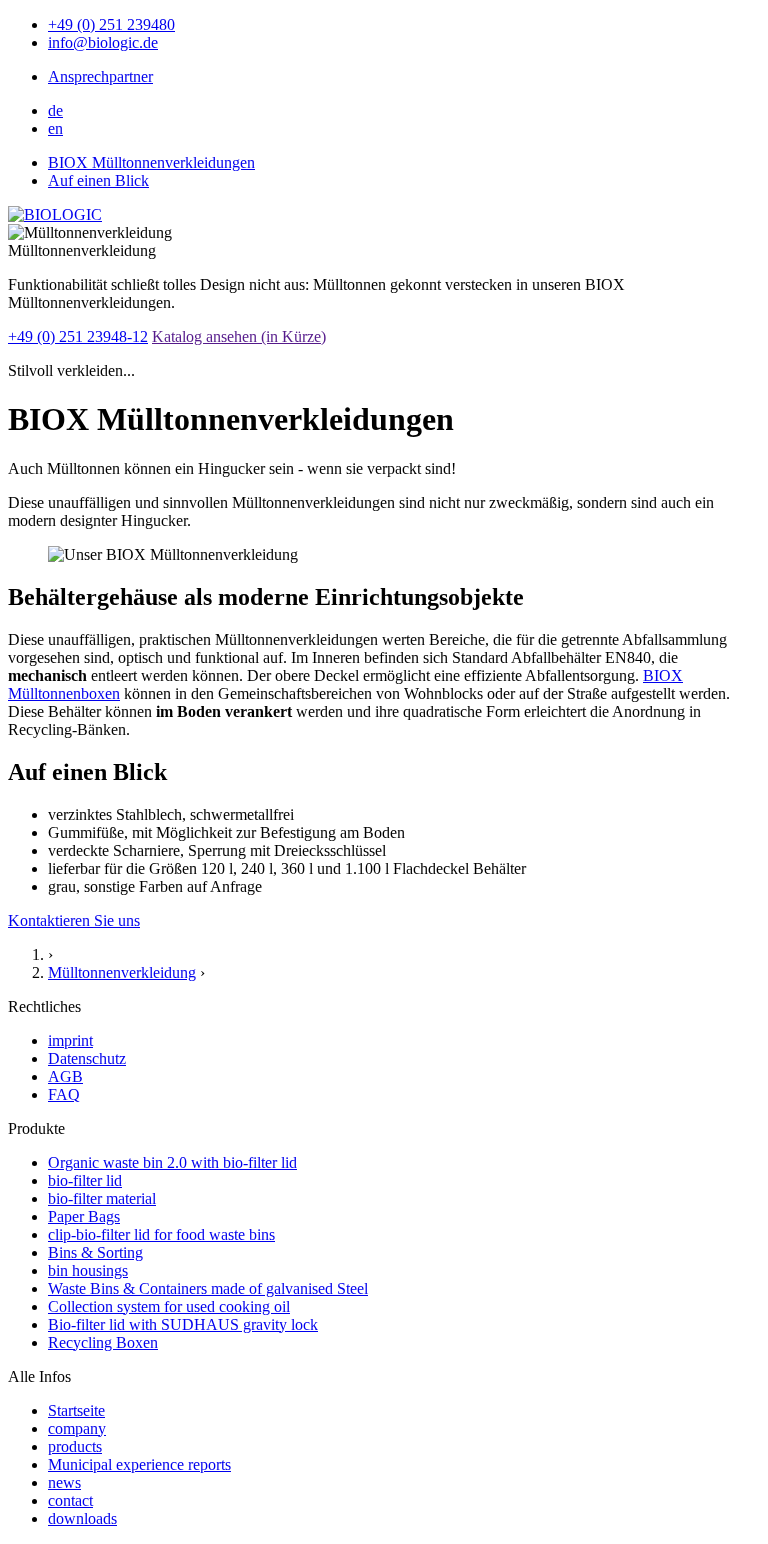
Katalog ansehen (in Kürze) (239, 336)
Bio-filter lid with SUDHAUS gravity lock (183, 1324)
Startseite (76, 1410)
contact (70, 1500)
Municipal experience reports (139, 1464)
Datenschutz (87, 1058)
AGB (65, 1076)
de (55, 110)
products (75, 1446)
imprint (70, 1040)
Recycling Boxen (103, 1342)
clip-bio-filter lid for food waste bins (161, 1234)
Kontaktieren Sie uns (74, 920)
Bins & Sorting (95, 1252)
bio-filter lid (85, 1180)
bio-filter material (102, 1198)
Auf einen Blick (98, 180)
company (77, 1428)
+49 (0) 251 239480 (111, 24)
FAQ (64, 1094)
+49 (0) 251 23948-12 (78, 336)
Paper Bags (84, 1216)
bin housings (88, 1270)
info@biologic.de (103, 42)
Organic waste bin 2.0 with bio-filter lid (172, 1162)
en (55, 128)
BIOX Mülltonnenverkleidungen (151, 162)
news (64, 1482)
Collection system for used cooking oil (169, 1306)
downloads (82, 1518)
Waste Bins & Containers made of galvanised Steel (208, 1288)
